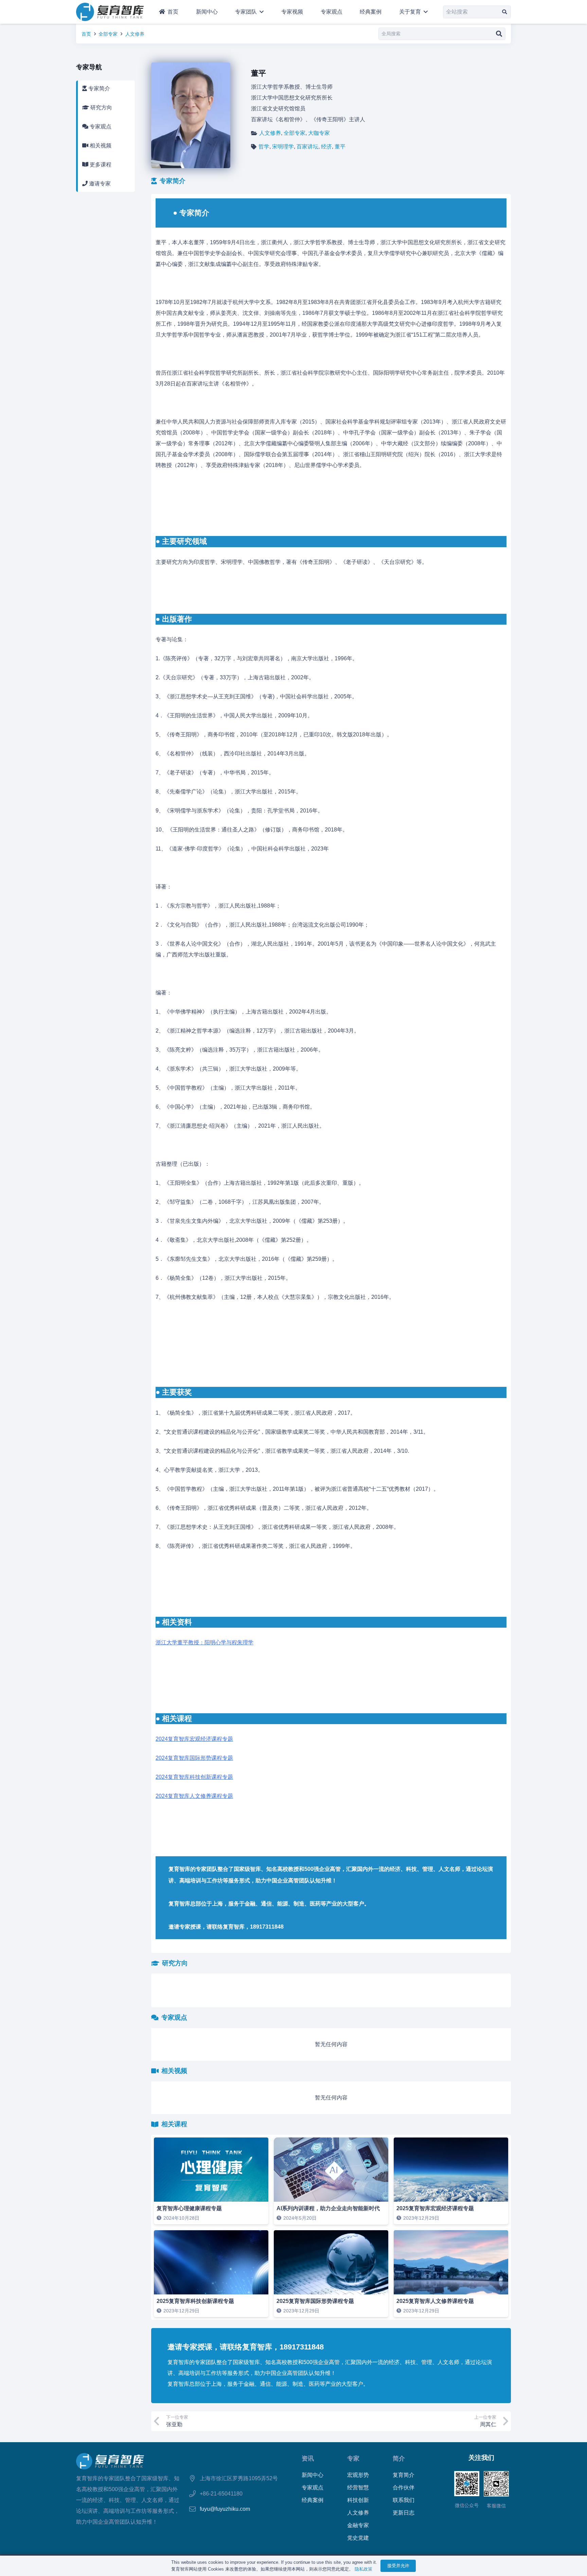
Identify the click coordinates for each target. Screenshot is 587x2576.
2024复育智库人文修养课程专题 (194, 1796)
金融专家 (358, 2525)
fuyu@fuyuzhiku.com (225, 2509)
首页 (86, 34)
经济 (326, 147)
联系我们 (404, 2500)
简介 (399, 2458)
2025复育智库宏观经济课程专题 (435, 2208)
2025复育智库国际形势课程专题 (315, 2301)
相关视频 (100, 146)
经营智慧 (358, 2488)
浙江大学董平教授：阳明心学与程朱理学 (204, 1642)
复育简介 (404, 2475)
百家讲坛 (307, 147)
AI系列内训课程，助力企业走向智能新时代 (328, 2208)
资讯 (308, 2458)
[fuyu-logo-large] (110, 12)
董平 (340, 147)
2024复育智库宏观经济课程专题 (194, 1739)
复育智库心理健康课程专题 (189, 2208)
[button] (260, 12)
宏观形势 (358, 2475)
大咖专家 (319, 133)
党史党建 (358, 2538)
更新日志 (404, 2513)
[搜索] (505, 12)
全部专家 (108, 34)
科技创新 (358, 2500)
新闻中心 (313, 2475)
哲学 (264, 147)
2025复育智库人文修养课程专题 (435, 2301)
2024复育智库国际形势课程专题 (194, 1758)
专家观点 (100, 127)
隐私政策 (363, 2569)
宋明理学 (283, 147)
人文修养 (135, 34)
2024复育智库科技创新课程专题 (194, 1777)
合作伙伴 (404, 2488)
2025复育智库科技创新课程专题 (195, 2301)
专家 (353, 2458)
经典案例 (313, 2500)
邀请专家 (99, 184)
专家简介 (99, 88)
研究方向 (101, 108)
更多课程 (100, 165)
